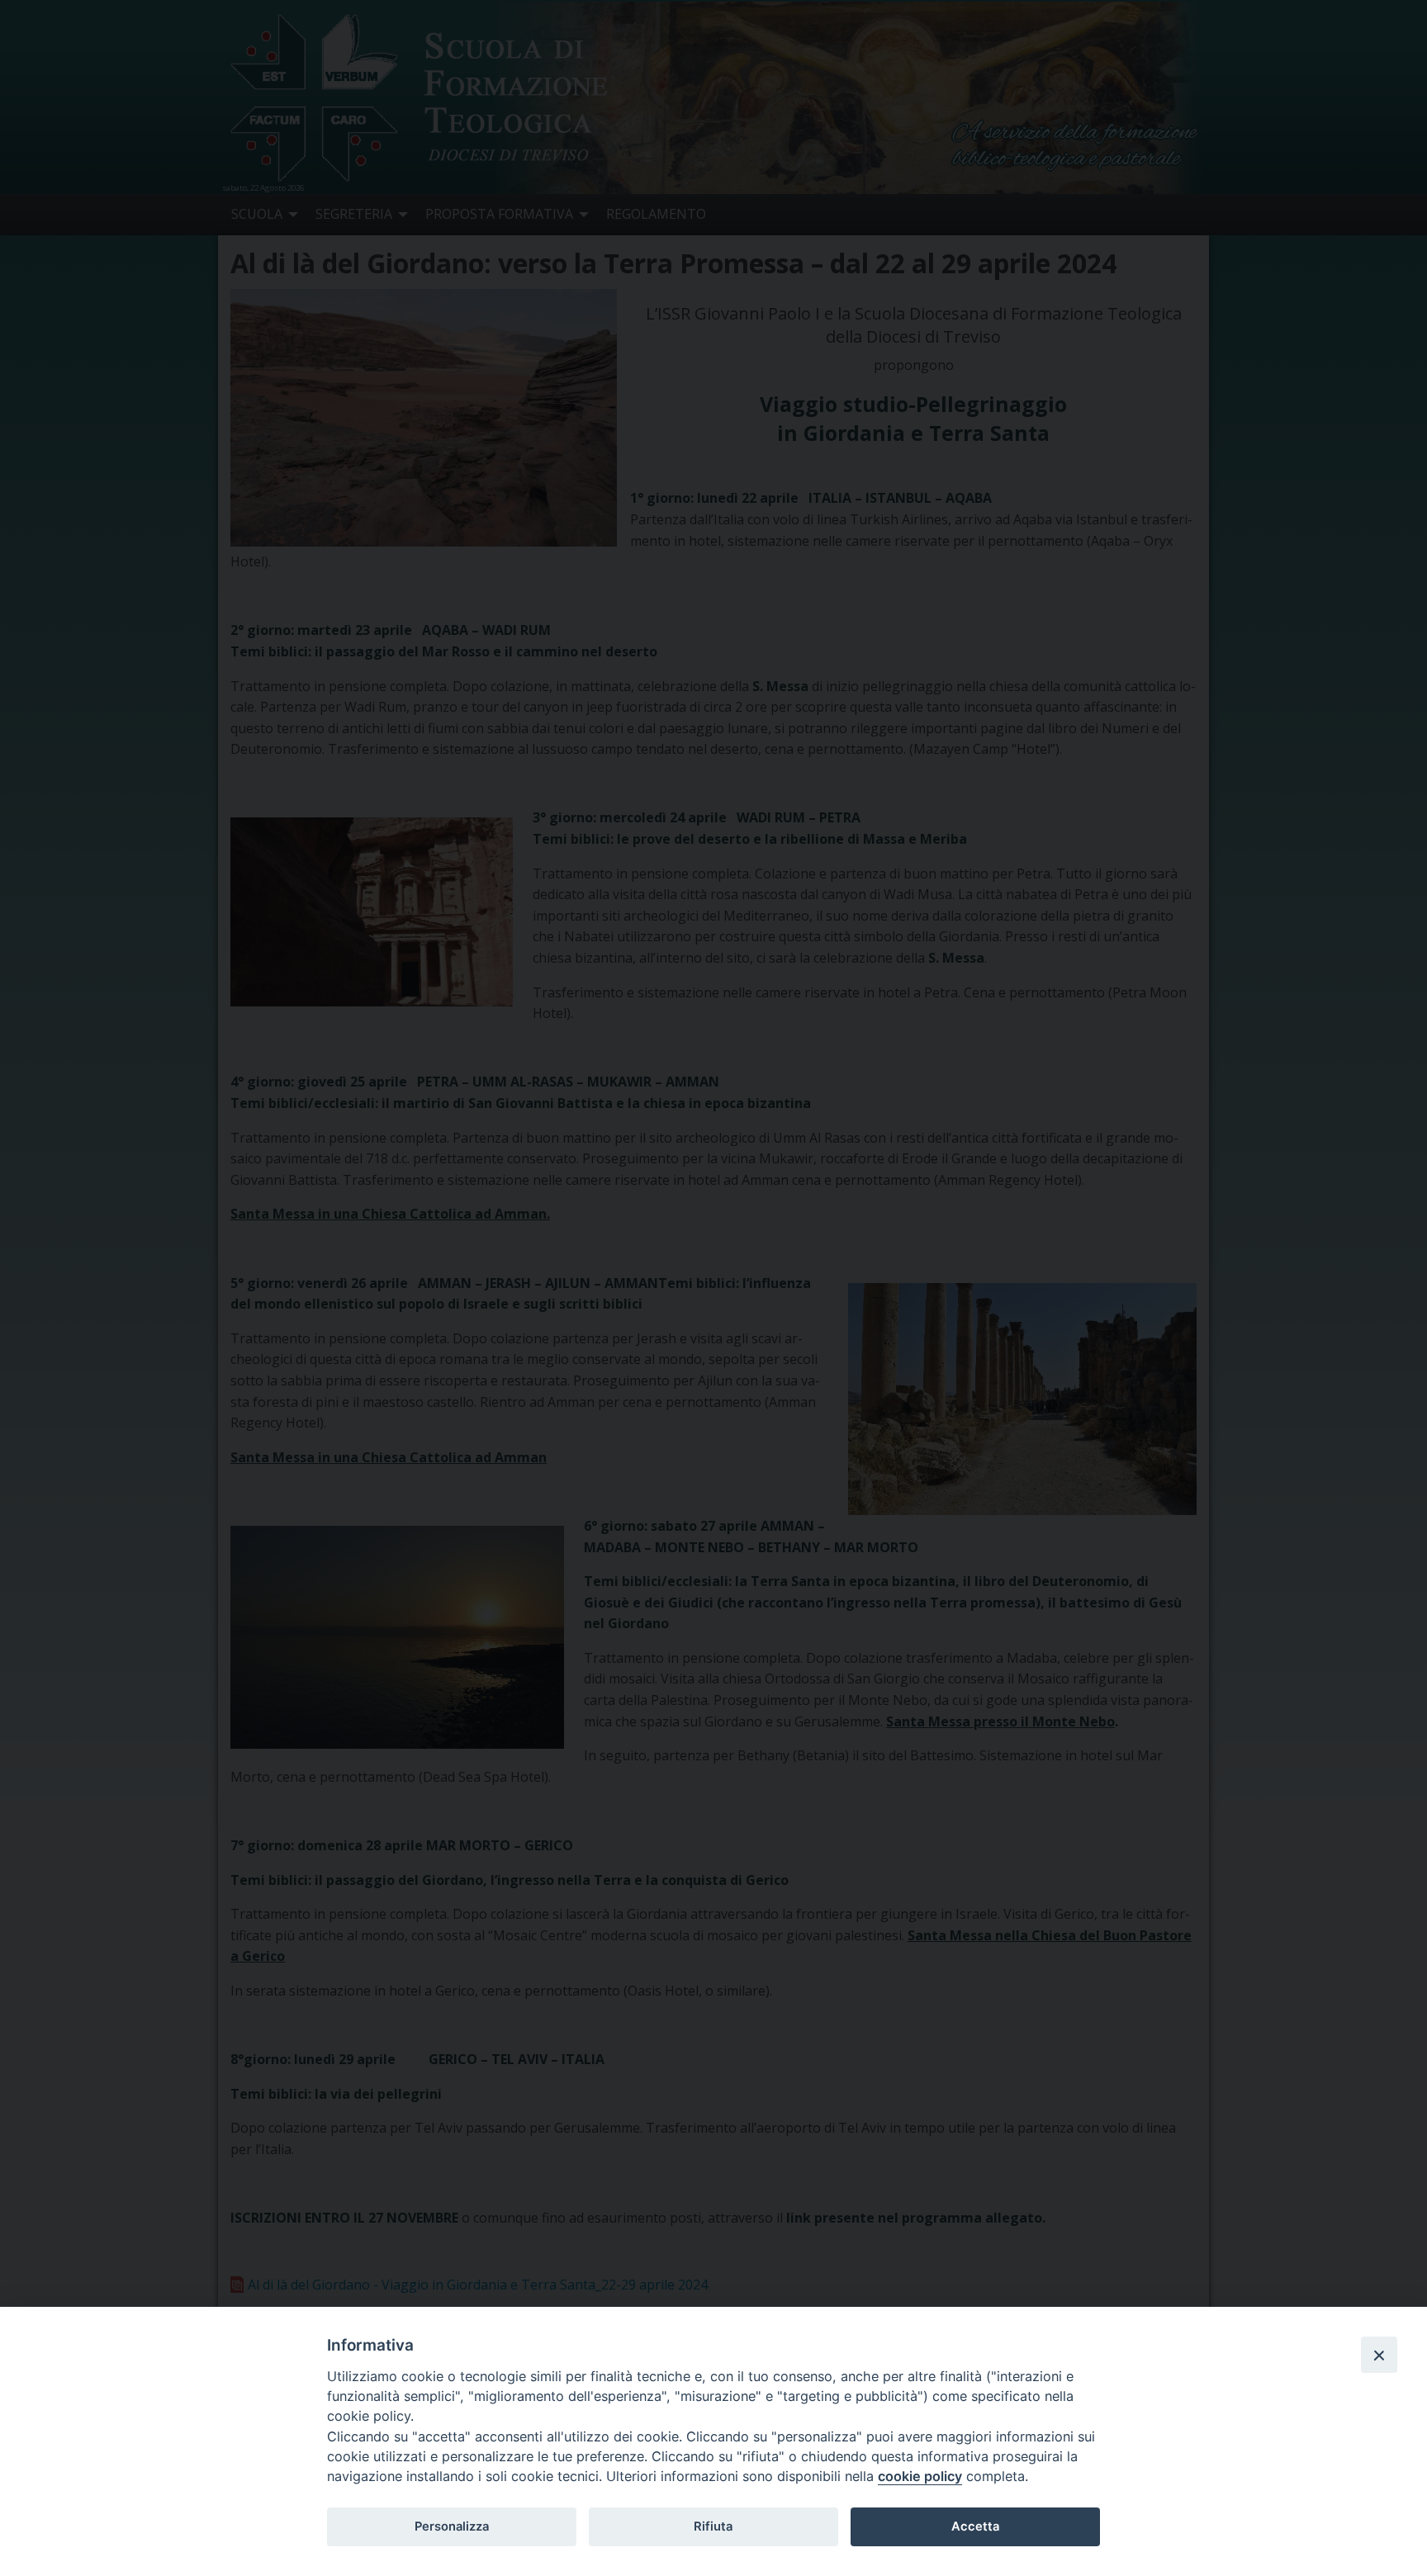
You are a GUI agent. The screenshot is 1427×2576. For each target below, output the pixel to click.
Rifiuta (713, 2526)
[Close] (1379, 2355)
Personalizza (452, 2526)
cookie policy (920, 2476)
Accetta (975, 2526)
